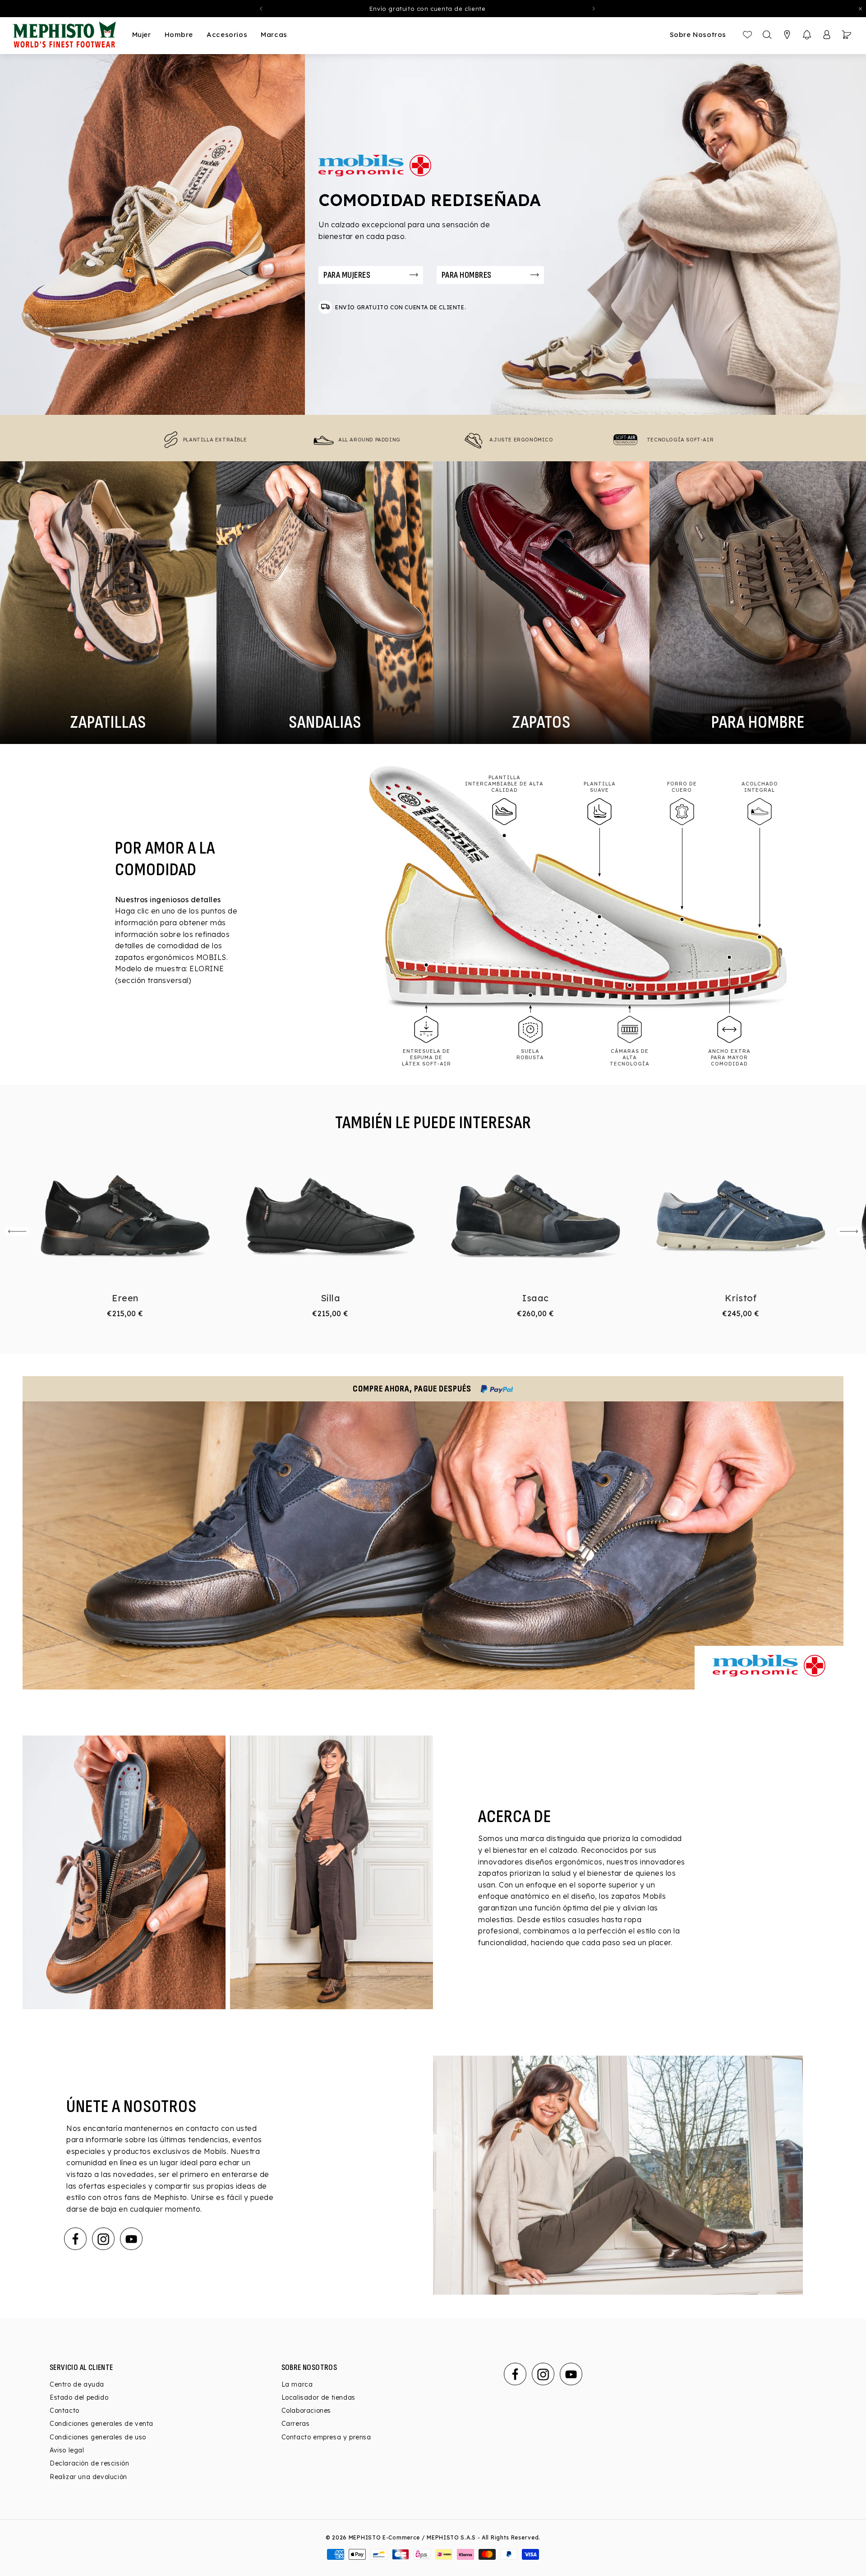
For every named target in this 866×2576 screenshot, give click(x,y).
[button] (807, 35)
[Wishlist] (747, 35)
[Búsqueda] (767, 35)
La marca (297, 2384)
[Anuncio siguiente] (594, 9)
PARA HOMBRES (466, 275)
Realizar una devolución (88, 2477)
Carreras (296, 2424)
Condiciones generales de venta (101, 2424)
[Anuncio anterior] (261, 9)
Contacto (64, 2411)
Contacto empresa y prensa (326, 2437)
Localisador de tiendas (318, 2397)
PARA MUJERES (347, 275)
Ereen (125, 1298)
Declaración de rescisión (89, 2463)
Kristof (741, 1298)
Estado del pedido (79, 2397)
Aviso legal (67, 2450)
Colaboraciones (306, 2411)
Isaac (536, 1298)
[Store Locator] (787, 35)
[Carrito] (847, 35)
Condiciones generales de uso (98, 2437)
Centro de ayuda (77, 2384)
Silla (331, 1298)
